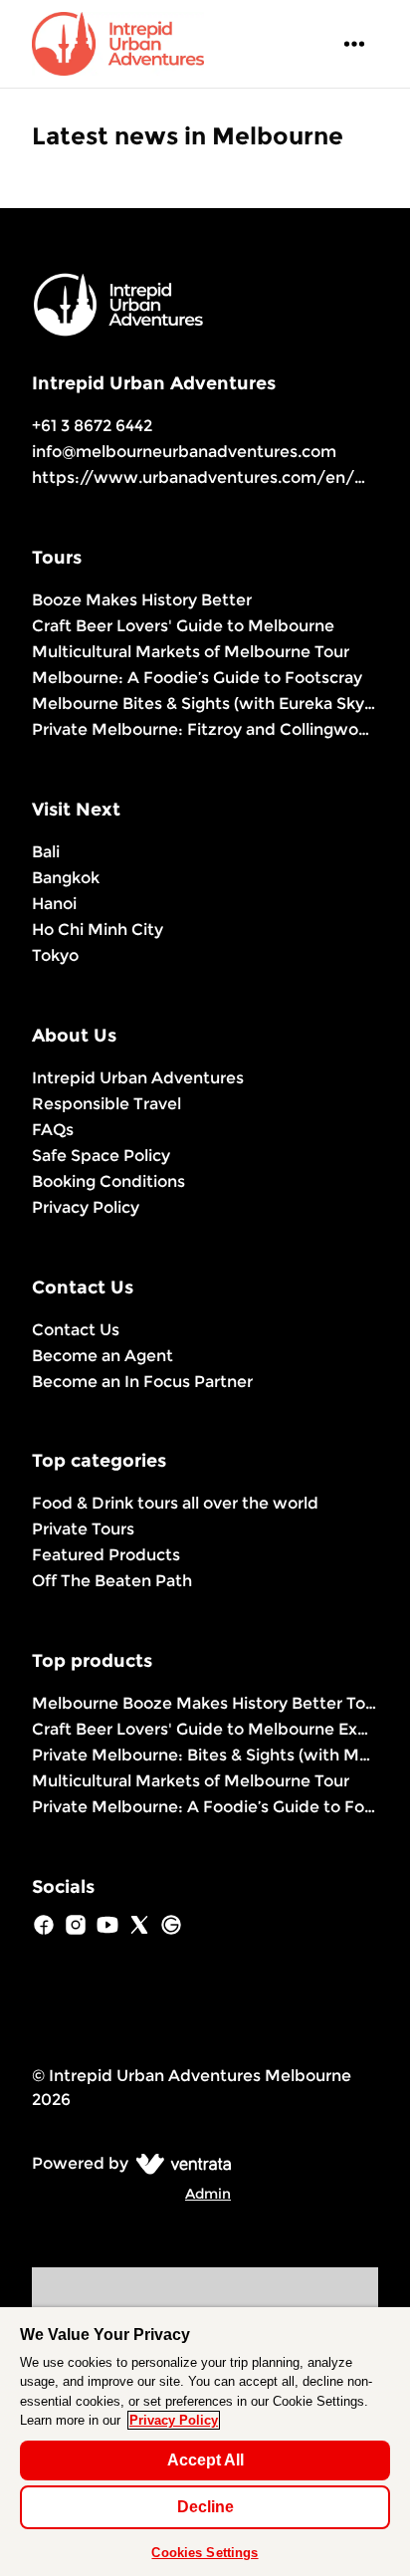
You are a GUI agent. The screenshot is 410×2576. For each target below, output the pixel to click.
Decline (205, 2507)
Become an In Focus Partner (142, 1382)
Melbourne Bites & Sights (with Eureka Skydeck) (205, 703)
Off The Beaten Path (112, 1581)
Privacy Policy (86, 1207)
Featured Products (106, 1555)
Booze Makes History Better (142, 600)
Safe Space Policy (101, 1156)
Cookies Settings (205, 2553)
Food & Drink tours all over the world (175, 1503)
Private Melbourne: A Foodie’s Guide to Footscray (205, 1807)
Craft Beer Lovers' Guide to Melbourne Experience (205, 1729)
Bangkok (66, 878)
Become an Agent (102, 1356)
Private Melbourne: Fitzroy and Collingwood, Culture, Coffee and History (205, 729)
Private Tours (83, 1529)
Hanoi (54, 904)
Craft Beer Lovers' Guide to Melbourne (183, 626)
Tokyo (55, 955)
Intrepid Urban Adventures (138, 1078)
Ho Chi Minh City (98, 930)
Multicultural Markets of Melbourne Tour (191, 652)
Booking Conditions (108, 1181)
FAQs (53, 1130)
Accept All (205, 2460)
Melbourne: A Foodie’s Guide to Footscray (197, 678)
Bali (46, 852)
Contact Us (76, 1330)
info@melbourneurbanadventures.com (184, 452)
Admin (208, 2194)
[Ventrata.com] (180, 2163)
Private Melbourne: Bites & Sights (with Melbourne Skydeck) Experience (205, 1755)
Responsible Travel (106, 1104)
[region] (205, 2442)
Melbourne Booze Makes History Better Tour (205, 1703)
